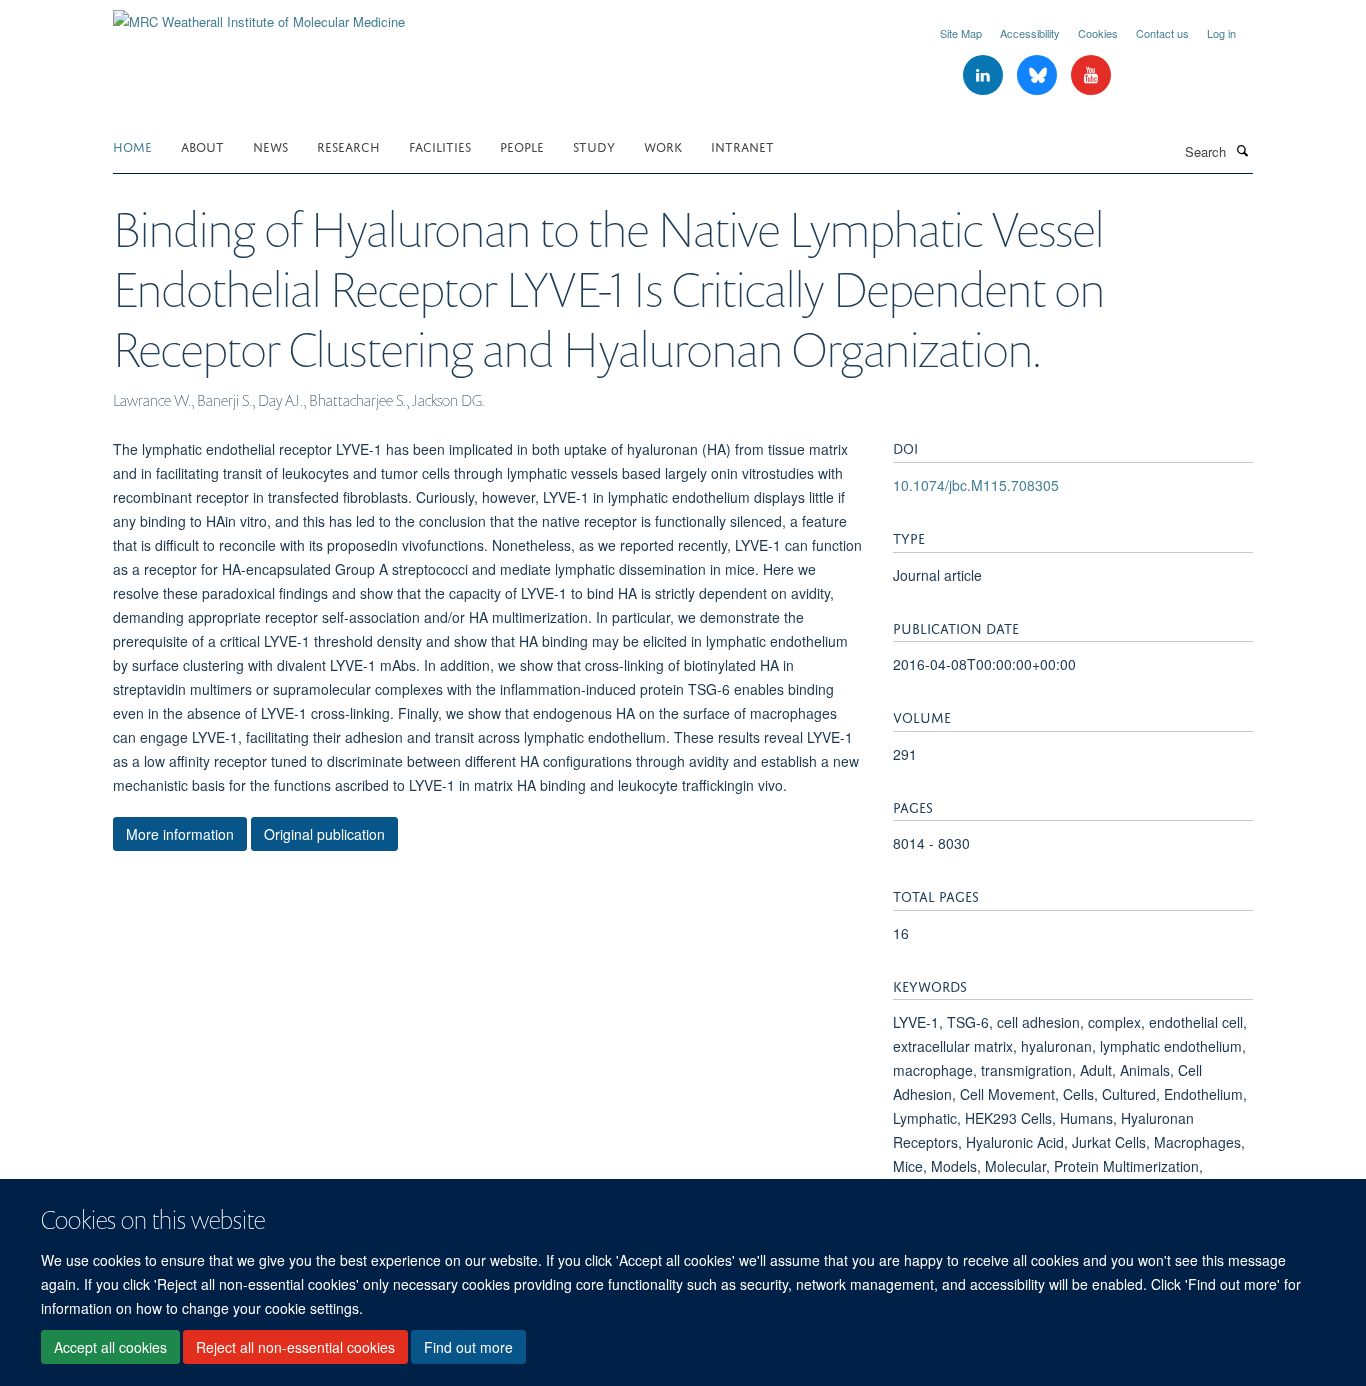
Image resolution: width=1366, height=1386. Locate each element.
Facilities (440, 145)
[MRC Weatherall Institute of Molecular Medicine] (259, 14)
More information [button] (180, 834)
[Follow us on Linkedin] (985, 75)
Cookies (1098, 33)
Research (348, 145)
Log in (1221, 33)
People (522, 145)
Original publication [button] (324, 834)
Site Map (961, 33)
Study (594, 145)
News (270, 145)
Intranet (742, 145)
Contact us (1162, 33)
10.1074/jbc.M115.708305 (976, 485)
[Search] (1242, 150)
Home (132, 145)
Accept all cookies (110, 1347)
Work (663, 145)
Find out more (468, 1347)
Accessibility (1030, 33)
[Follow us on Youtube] (1091, 75)
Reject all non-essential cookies (295, 1347)
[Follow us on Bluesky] (1039, 75)
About (202, 145)
